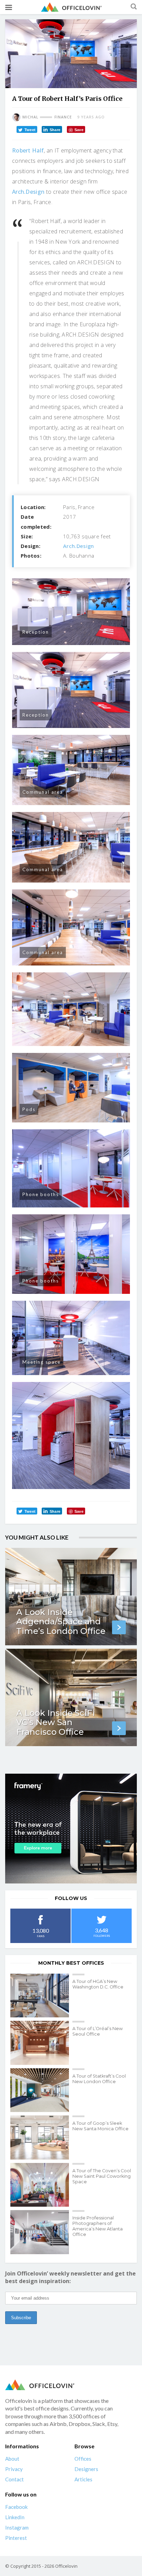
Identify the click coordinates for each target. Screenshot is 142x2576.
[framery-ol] (71, 1828)
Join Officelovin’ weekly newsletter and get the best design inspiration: (70, 2277)
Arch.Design (28, 192)
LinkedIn (15, 2517)
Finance (63, 117)
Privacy (14, 2469)
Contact (14, 2479)
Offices (83, 2459)
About (12, 2459)
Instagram (17, 2527)
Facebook (16, 2507)
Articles (83, 2479)
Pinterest (16, 2538)
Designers (86, 2469)
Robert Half (28, 150)
